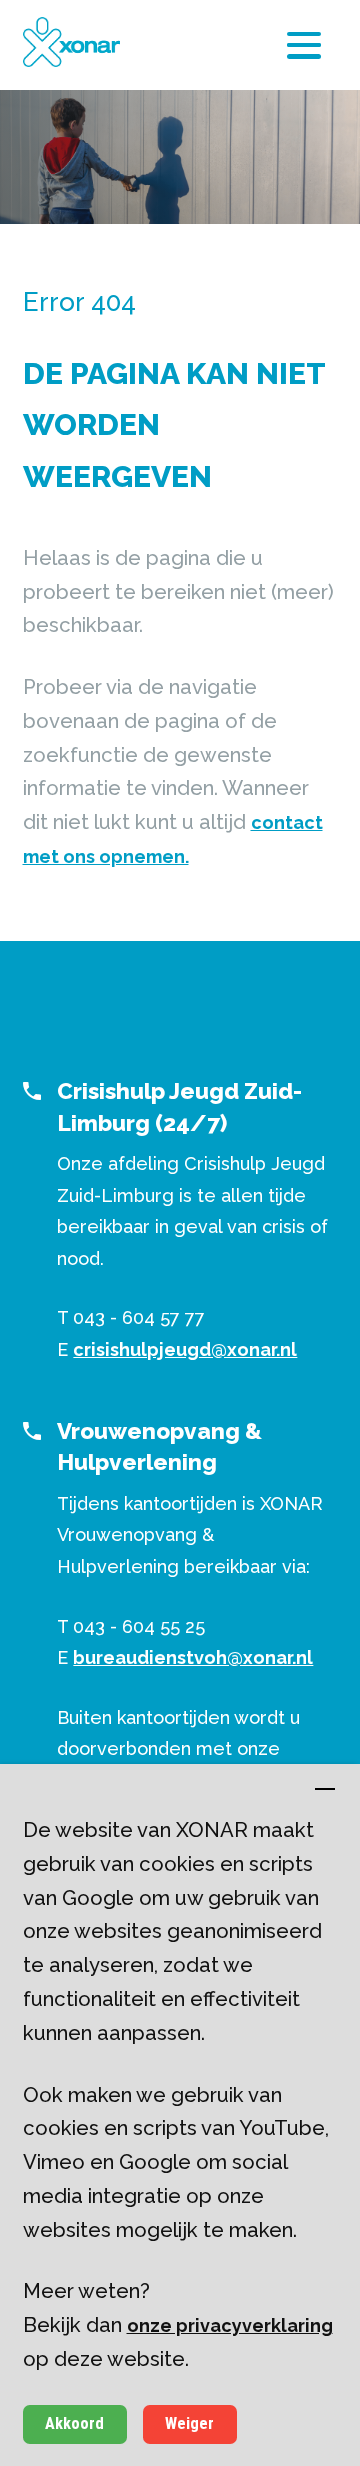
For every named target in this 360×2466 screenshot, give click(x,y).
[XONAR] (71, 42)
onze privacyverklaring (230, 2325)
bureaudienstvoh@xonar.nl (193, 1657)
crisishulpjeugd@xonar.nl (185, 1349)
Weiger (189, 2423)
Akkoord (74, 2423)
